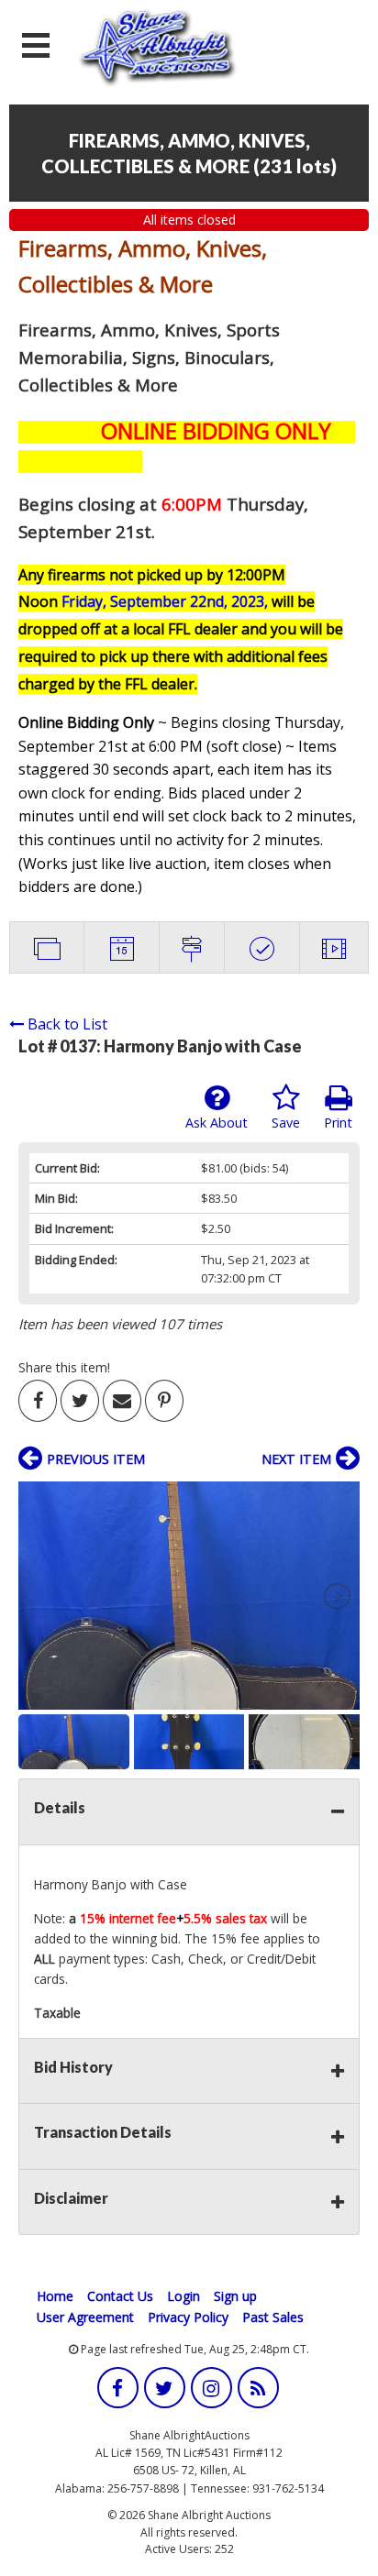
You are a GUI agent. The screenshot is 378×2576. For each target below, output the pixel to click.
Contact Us (120, 2296)
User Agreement (85, 2317)
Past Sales (273, 2317)
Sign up (235, 2296)
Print (338, 1123)
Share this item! (64, 1367)
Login (183, 2296)
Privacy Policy (188, 2317)
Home (55, 2296)
